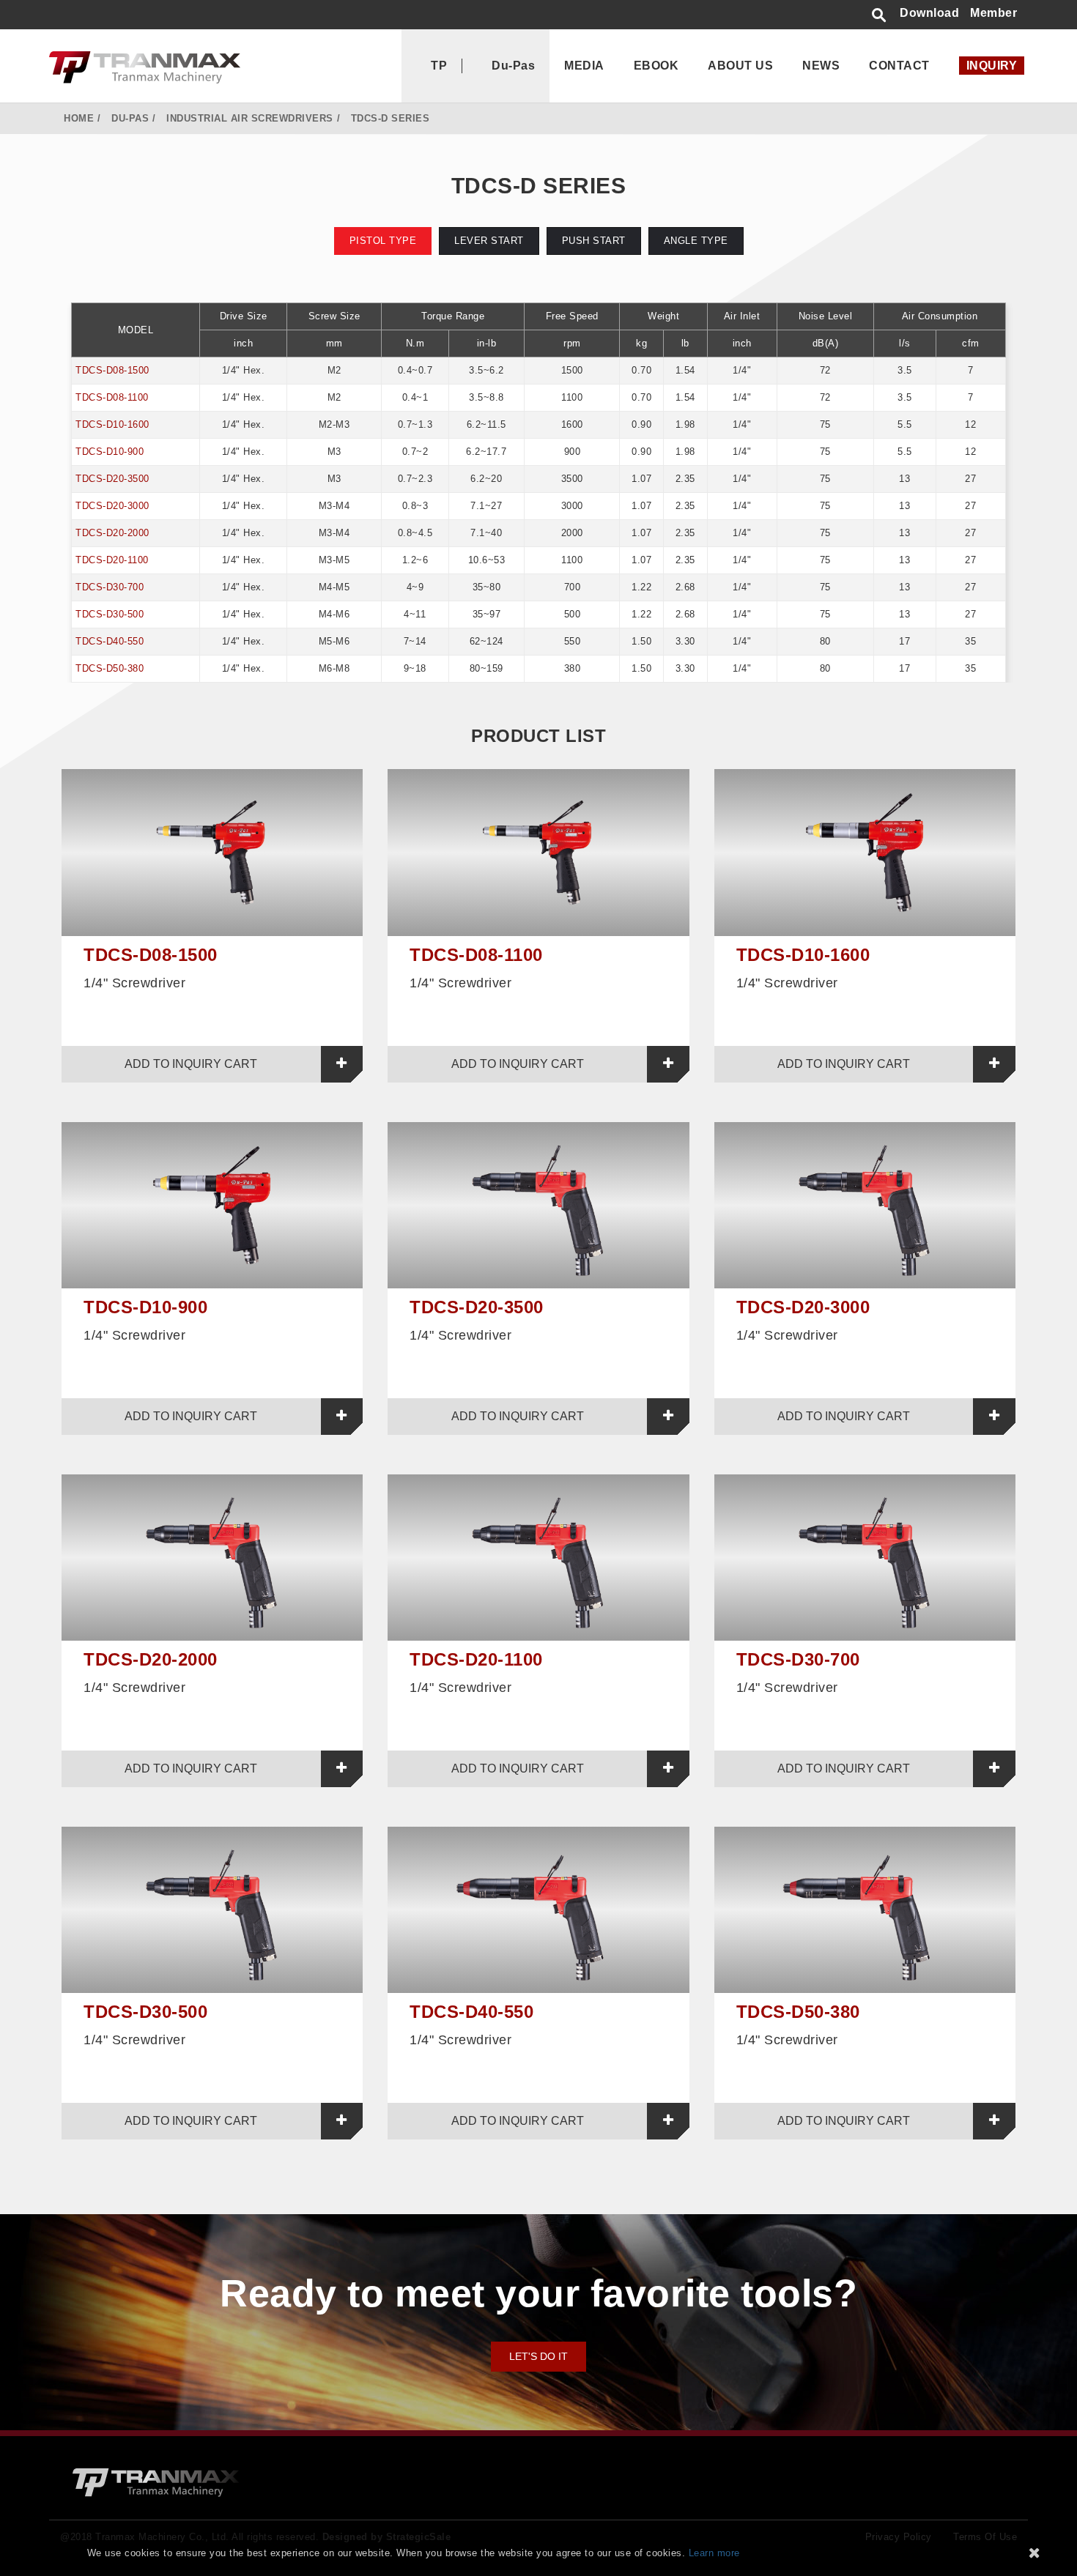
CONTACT (899, 66)
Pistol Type (383, 241)
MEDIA (584, 66)
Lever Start (489, 241)
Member (993, 13)
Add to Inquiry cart (191, 1064)
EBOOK (656, 66)
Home (79, 118)
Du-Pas (513, 66)
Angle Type (696, 241)
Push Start (594, 241)
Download (929, 13)
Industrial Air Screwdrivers (250, 118)
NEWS (821, 66)
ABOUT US (740, 66)
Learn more (714, 2553)
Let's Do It (538, 2356)
